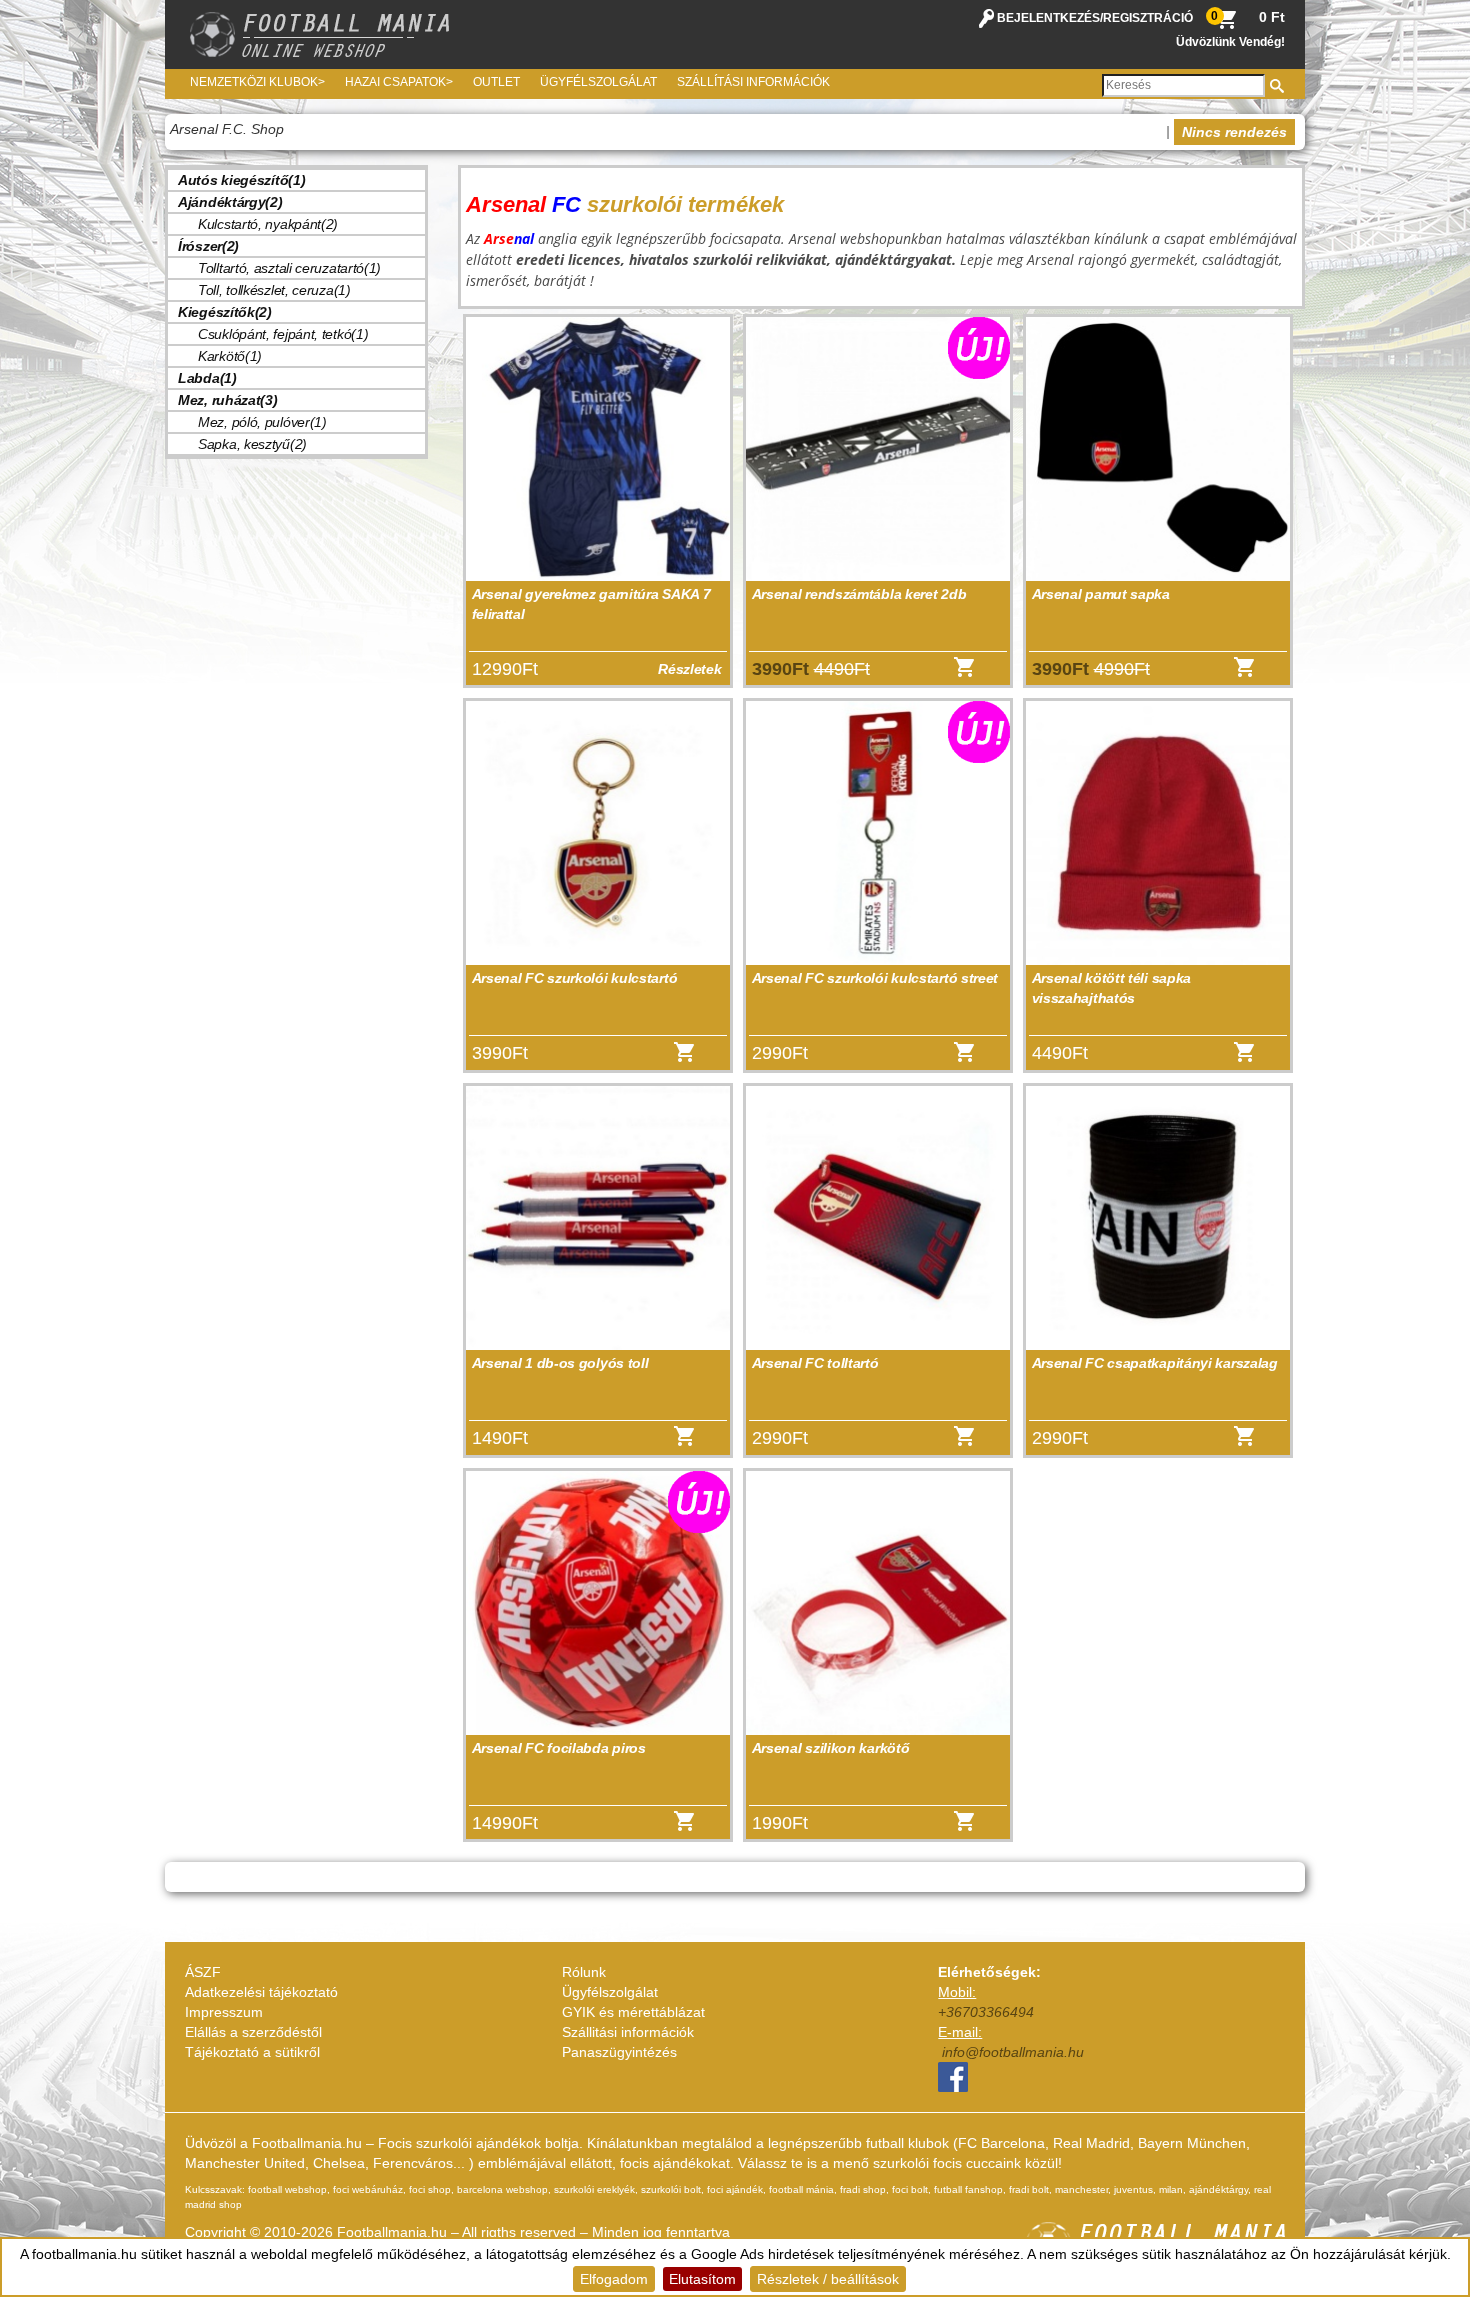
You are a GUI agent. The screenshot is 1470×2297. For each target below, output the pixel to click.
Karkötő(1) (230, 356)
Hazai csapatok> (399, 82)
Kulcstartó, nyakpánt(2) (268, 224)
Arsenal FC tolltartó (815, 1363)
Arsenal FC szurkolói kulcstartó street (875, 978)
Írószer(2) (208, 246)
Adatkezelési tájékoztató (261, 1992)
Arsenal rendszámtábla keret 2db (859, 594)
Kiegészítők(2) (225, 312)
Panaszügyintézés (619, 2052)
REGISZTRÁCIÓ (1148, 18)
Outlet (496, 82)
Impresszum (224, 2012)
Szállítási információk (753, 82)
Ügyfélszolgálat (598, 82)
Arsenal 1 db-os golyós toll (560, 1363)
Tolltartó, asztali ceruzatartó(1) (289, 268)
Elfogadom (614, 2279)
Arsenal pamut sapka (1101, 594)
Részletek (689, 669)
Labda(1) (207, 378)
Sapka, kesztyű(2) (252, 444)
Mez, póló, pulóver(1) (262, 422)
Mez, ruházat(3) (228, 400)
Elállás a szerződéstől (253, 2032)
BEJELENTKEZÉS (1048, 18)
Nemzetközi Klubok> (257, 82)
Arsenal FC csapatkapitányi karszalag (1155, 1363)
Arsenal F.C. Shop (227, 129)
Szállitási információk (628, 2032)
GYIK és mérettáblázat (633, 2012)
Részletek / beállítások (828, 2279)
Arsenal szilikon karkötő (831, 1748)
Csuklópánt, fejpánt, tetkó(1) (283, 334)
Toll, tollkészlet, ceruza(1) (274, 290)
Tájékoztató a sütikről (252, 2052)
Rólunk (584, 1972)
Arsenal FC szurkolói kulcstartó (575, 978)
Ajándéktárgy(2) (230, 202)
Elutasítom (702, 2279)
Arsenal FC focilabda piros (559, 1748)
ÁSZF (203, 1972)
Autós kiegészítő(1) (241, 180)
